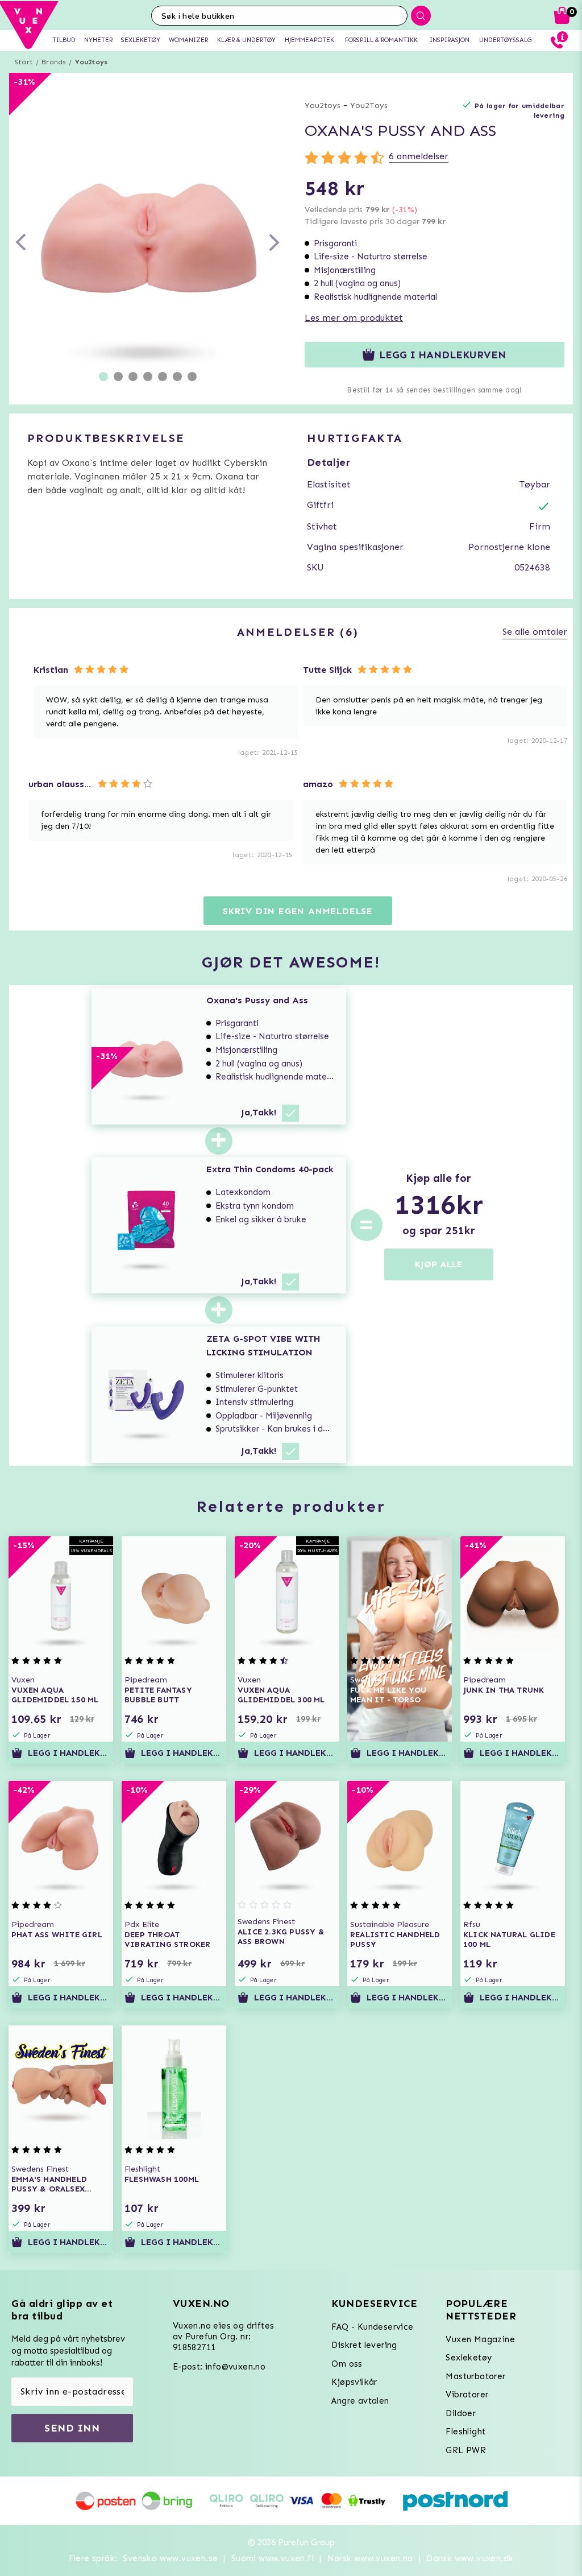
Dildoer (461, 2413)
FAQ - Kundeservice (372, 2327)
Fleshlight (465, 2432)
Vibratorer (467, 2395)
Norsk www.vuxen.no (370, 2558)
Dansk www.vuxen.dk (470, 2558)
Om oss (347, 2364)
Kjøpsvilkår (354, 2382)
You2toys (92, 62)
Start (24, 62)
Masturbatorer (475, 2376)
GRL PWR (466, 2450)
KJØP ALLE (439, 1264)
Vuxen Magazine (480, 2339)
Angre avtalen (360, 2401)
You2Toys (369, 106)
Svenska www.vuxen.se (170, 2558)
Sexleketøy (469, 2358)
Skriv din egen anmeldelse (298, 911)
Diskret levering (364, 2345)
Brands (54, 62)
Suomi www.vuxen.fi (273, 2558)
